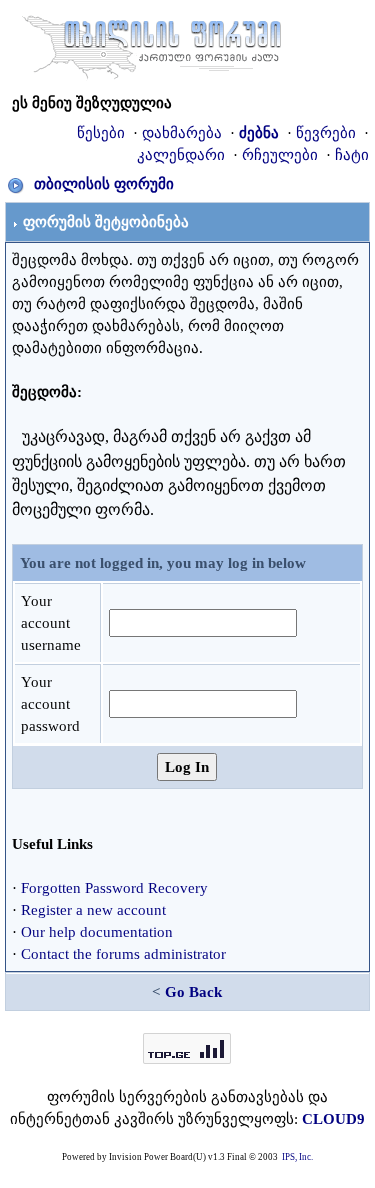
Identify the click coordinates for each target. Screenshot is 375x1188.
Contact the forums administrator (123, 954)
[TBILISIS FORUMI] (152, 43)
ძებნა (259, 133)
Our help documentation (97, 932)
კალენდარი (181, 155)
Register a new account (93, 910)
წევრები (326, 133)
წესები (101, 133)
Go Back (193, 992)
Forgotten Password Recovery (114, 888)
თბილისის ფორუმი (104, 184)
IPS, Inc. (297, 1157)
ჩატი (352, 155)
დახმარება (182, 133)
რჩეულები (280, 155)
